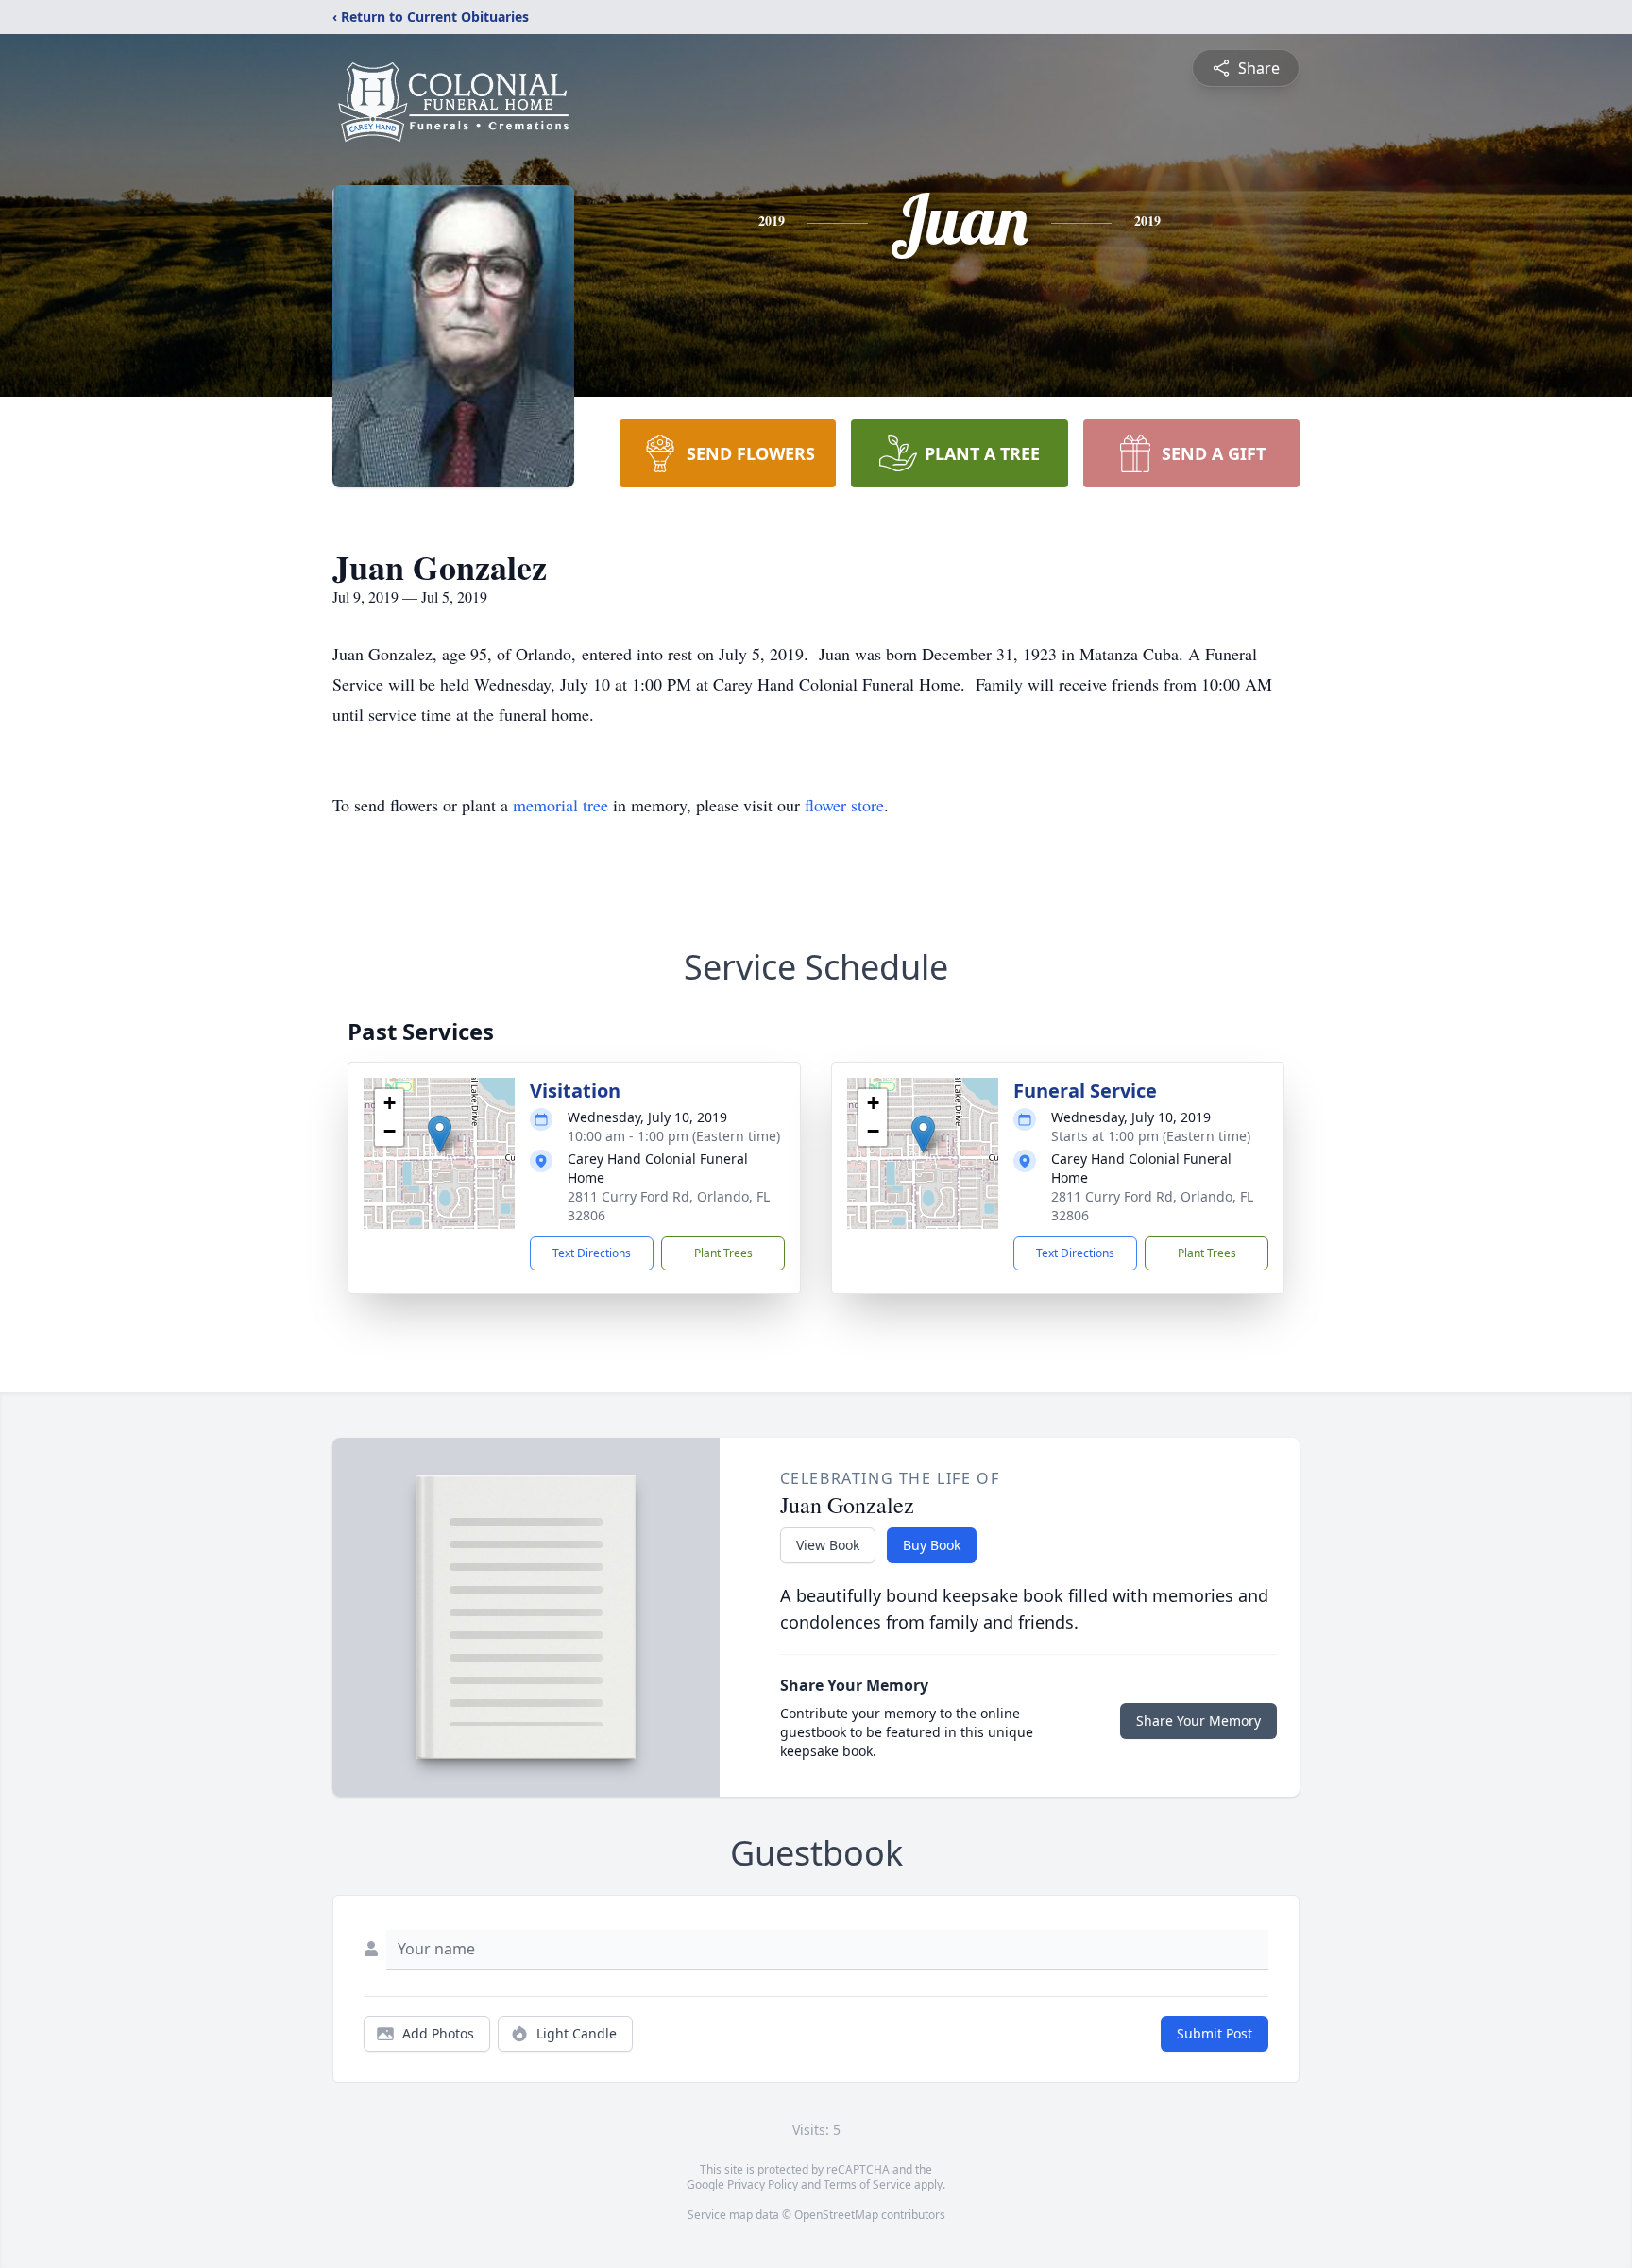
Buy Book (932, 1545)
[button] (440, 1134)
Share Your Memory (1198, 1721)
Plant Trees (723, 1253)
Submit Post (1215, 2033)
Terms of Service (867, 2184)
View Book (828, 1545)
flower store (844, 805)
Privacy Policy (763, 2184)
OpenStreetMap (836, 2215)
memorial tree (561, 805)
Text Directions (592, 1253)
